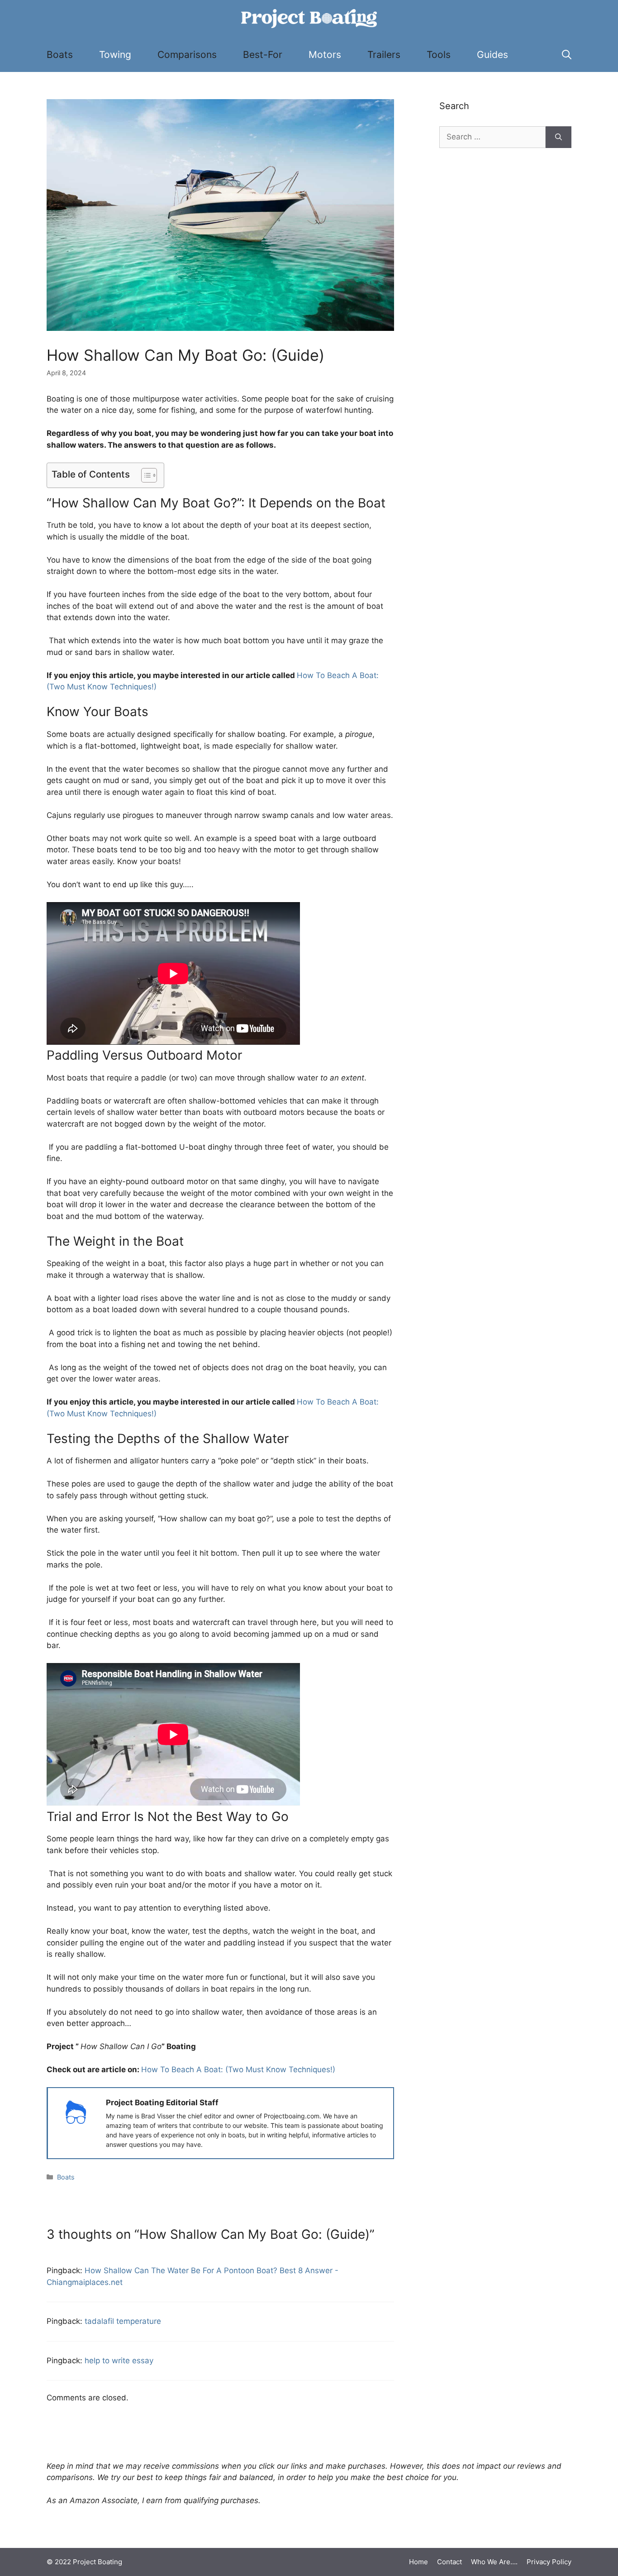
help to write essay (119, 2361)
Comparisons (187, 55)
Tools (439, 55)
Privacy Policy (549, 2562)
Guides (492, 55)
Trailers (384, 55)
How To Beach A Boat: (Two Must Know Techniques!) (238, 2069)
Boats (60, 55)
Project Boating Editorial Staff (162, 2103)
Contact (449, 2562)
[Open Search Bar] (567, 55)
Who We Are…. (494, 2562)
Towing (115, 55)
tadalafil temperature (123, 2321)
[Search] (559, 137)
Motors (325, 55)
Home (418, 2562)
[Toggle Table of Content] (145, 475)
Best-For (263, 55)
